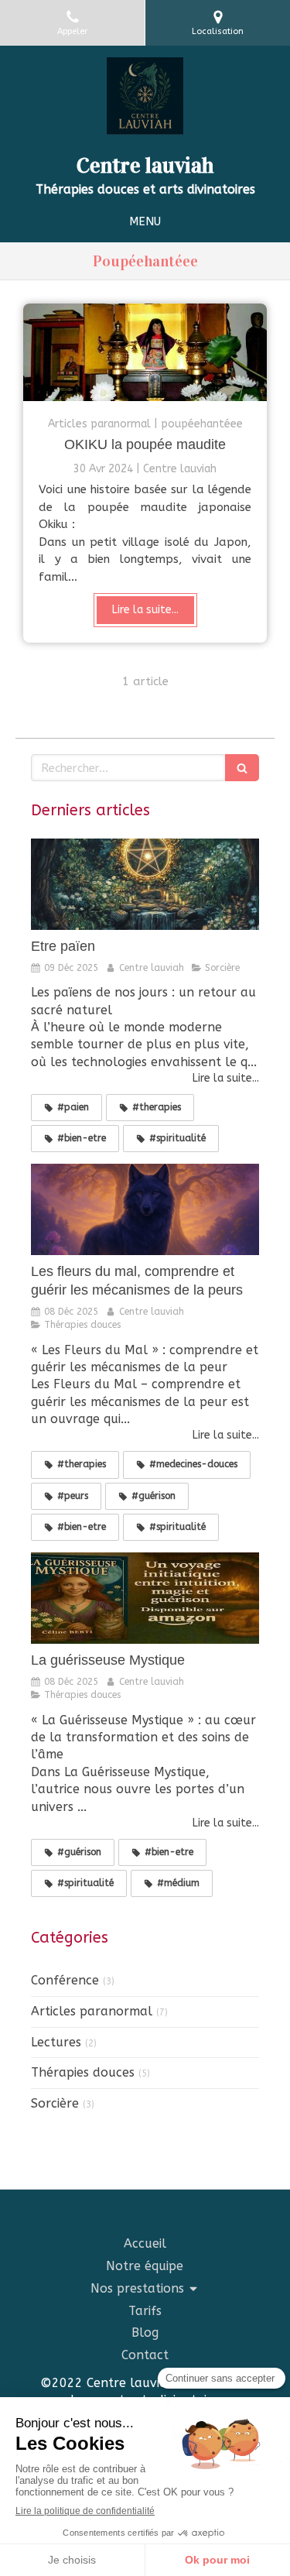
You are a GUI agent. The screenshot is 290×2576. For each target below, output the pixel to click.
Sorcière (55, 2103)
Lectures (56, 2042)
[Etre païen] (145, 884)
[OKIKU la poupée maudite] (145, 352)
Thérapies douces (83, 2072)
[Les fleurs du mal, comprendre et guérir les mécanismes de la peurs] (145, 1209)
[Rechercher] (242, 768)
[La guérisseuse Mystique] (145, 1598)
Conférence (65, 1980)
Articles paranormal (92, 2011)
